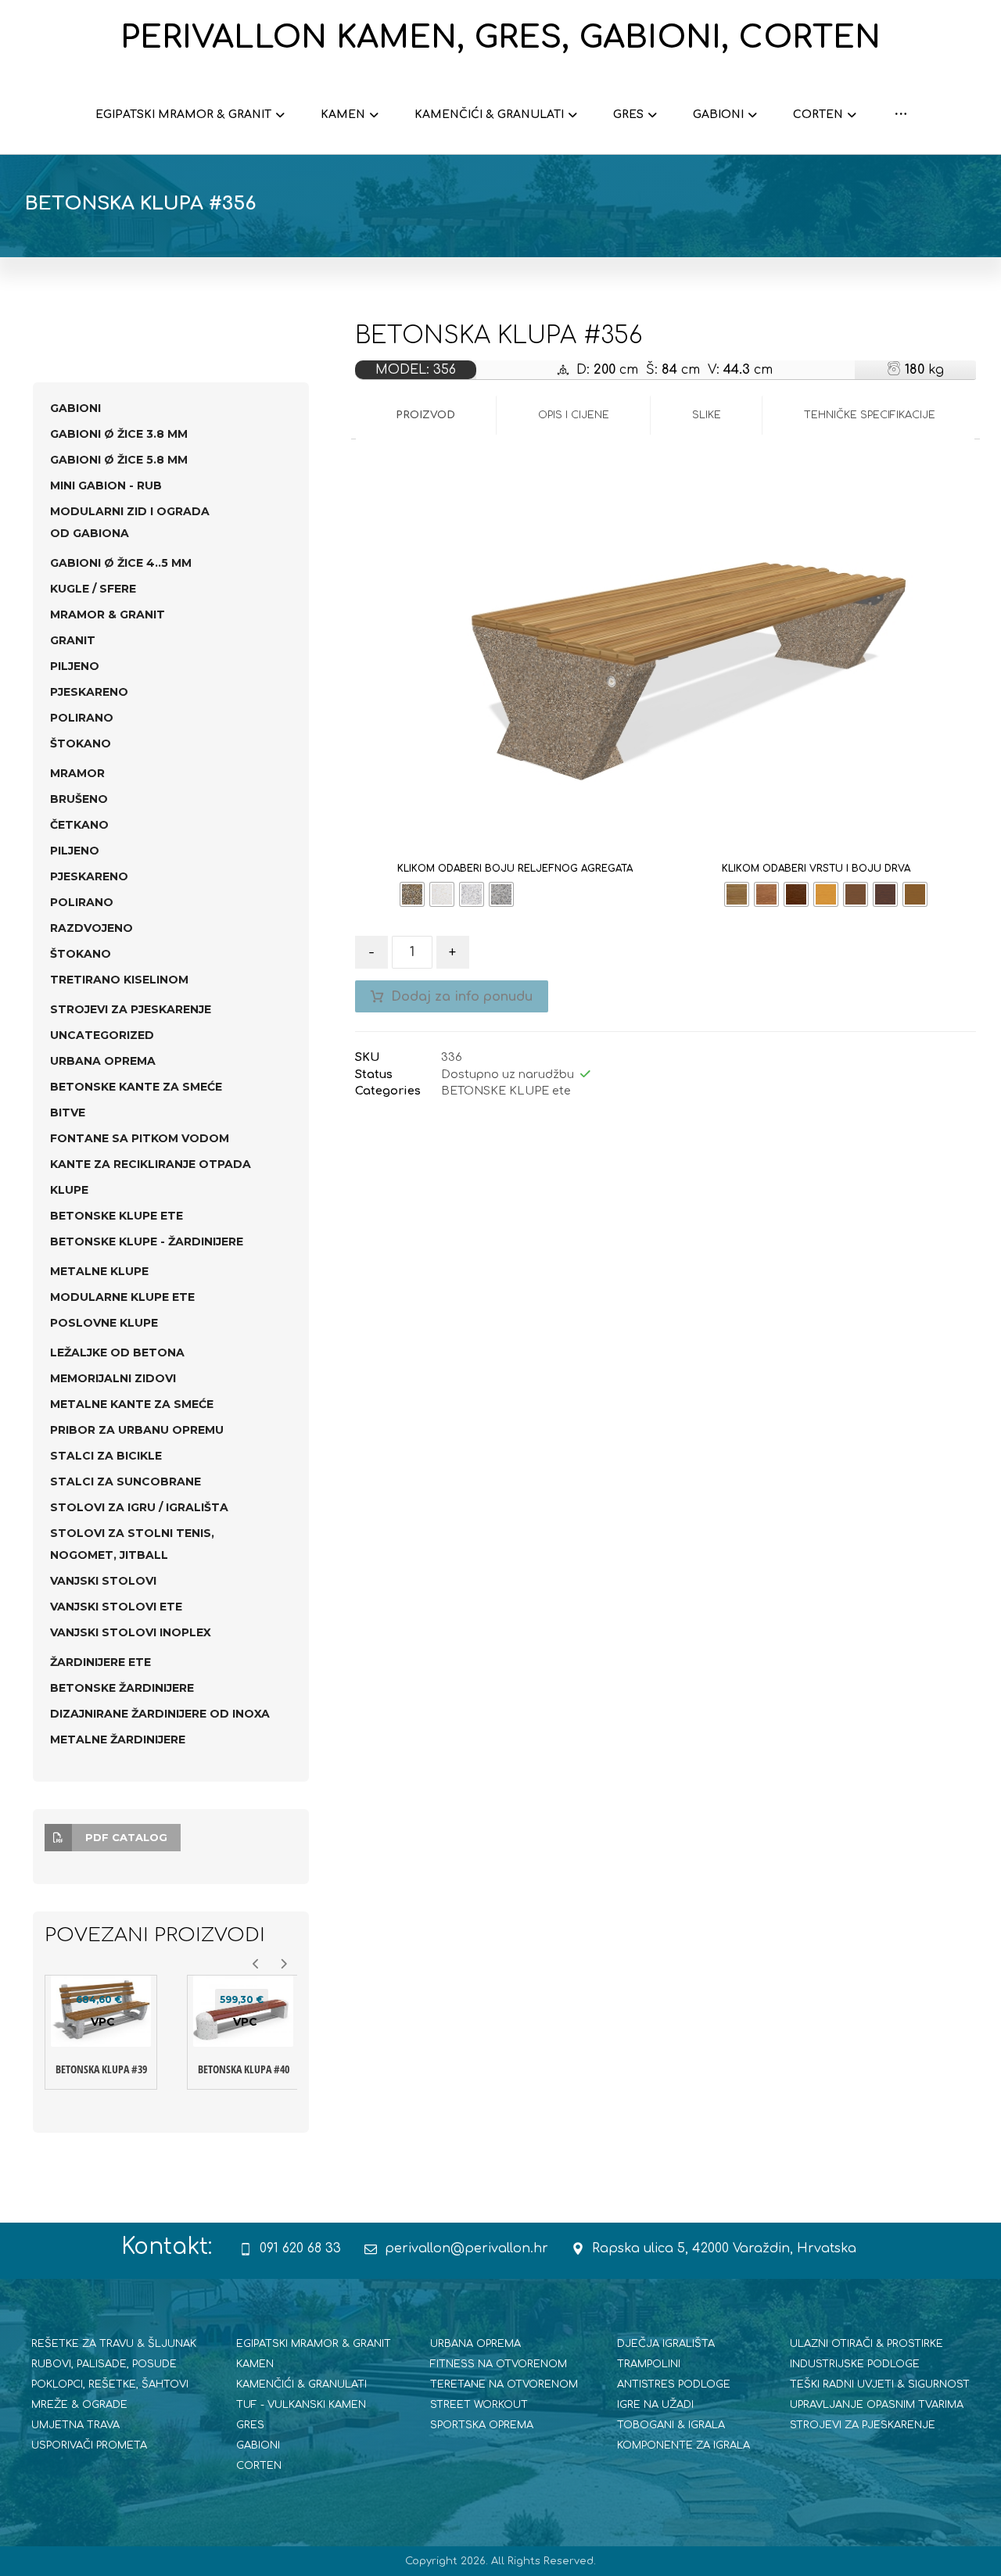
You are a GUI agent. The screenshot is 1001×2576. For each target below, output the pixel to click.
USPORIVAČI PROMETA (89, 2445)
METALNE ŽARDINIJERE (118, 1739)
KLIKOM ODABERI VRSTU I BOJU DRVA (816, 869)
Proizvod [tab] (425, 415)
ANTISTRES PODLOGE (674, 2384)
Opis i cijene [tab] (574, 415)
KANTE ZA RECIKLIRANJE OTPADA (151, 1164)
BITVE (68, 1112)
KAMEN (255, 2364)
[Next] (283, 1964)
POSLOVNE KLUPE (104, 1323)
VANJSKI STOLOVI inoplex (131, 1632)
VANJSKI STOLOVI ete (116, 1607)
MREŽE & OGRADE (79, 2405)
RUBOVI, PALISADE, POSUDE (104, 2364)
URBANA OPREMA (103, 1061)
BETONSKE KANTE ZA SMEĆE (136, 1087)
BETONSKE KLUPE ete (506, 1091)
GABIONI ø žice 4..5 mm (121, 563)
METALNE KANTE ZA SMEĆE (132, 1404)
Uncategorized (102, 1035)
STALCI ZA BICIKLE (106, 1456)
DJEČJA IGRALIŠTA (666, 2344)
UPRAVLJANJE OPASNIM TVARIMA (877, 2405)
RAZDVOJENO (91, 928)
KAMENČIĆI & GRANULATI (301, 2384)
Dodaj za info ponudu (462, 997)
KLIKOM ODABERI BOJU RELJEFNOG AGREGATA (515, 869)
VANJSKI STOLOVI (103, 1581)
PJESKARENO (89, 692)
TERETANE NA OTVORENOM (504, 2384)
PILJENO (75, 666)
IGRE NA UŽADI (655, 2405)
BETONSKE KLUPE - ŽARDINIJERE (147, 1241)
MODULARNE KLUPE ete (122, 1297)
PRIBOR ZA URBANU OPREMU (137, 1430)
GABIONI (75, 408)
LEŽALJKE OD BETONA (117, 1352)
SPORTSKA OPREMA (482, 2425)
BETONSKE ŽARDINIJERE (122, 1688)
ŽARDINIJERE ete (100, 1662)
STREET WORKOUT (479, 2405)
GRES (250, 2425)
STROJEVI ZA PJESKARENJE (131, 1009)
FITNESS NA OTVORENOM (499, 2364)
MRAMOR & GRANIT (108, 614)
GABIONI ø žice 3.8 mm (119, 434)
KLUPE (69, 1190)
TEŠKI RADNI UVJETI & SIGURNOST (880, 2384)
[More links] (901, 115)
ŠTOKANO (81, 743)
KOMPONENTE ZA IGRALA (683, 2445)
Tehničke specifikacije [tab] (870, 415)
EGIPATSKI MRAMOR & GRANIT (314, 2344)
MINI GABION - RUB (106, 485)
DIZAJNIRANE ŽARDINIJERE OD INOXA (160, 1714)
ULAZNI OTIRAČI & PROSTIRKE (866, 2344)
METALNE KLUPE (99, 1271)
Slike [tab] (707, 415)
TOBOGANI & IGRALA (671, 2425)
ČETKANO (79, 825)
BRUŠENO (79, 799)
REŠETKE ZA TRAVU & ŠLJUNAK (114, 2344)
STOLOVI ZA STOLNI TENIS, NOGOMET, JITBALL (132, 1544)
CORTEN (259, 2466)
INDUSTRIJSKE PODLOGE (855, 2364)
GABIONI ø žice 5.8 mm (119, 460)
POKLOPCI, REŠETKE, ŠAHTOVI (110, 2384)
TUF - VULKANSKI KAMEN (301, 2405)
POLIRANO (82, 718)
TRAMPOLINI (649, 2364)
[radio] (412, 894)
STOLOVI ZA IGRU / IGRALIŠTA (139, 1507)
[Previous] (256, 1964)
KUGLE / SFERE (93, 589)
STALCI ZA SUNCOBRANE (126, 1481)
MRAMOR (77, 773)
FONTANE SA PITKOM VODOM (140, 1138)
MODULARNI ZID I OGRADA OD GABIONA (130, 522)
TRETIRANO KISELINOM (119, 980)
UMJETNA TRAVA (75, 2425)
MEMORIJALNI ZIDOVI (113, 1378)
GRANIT (73, 640)
